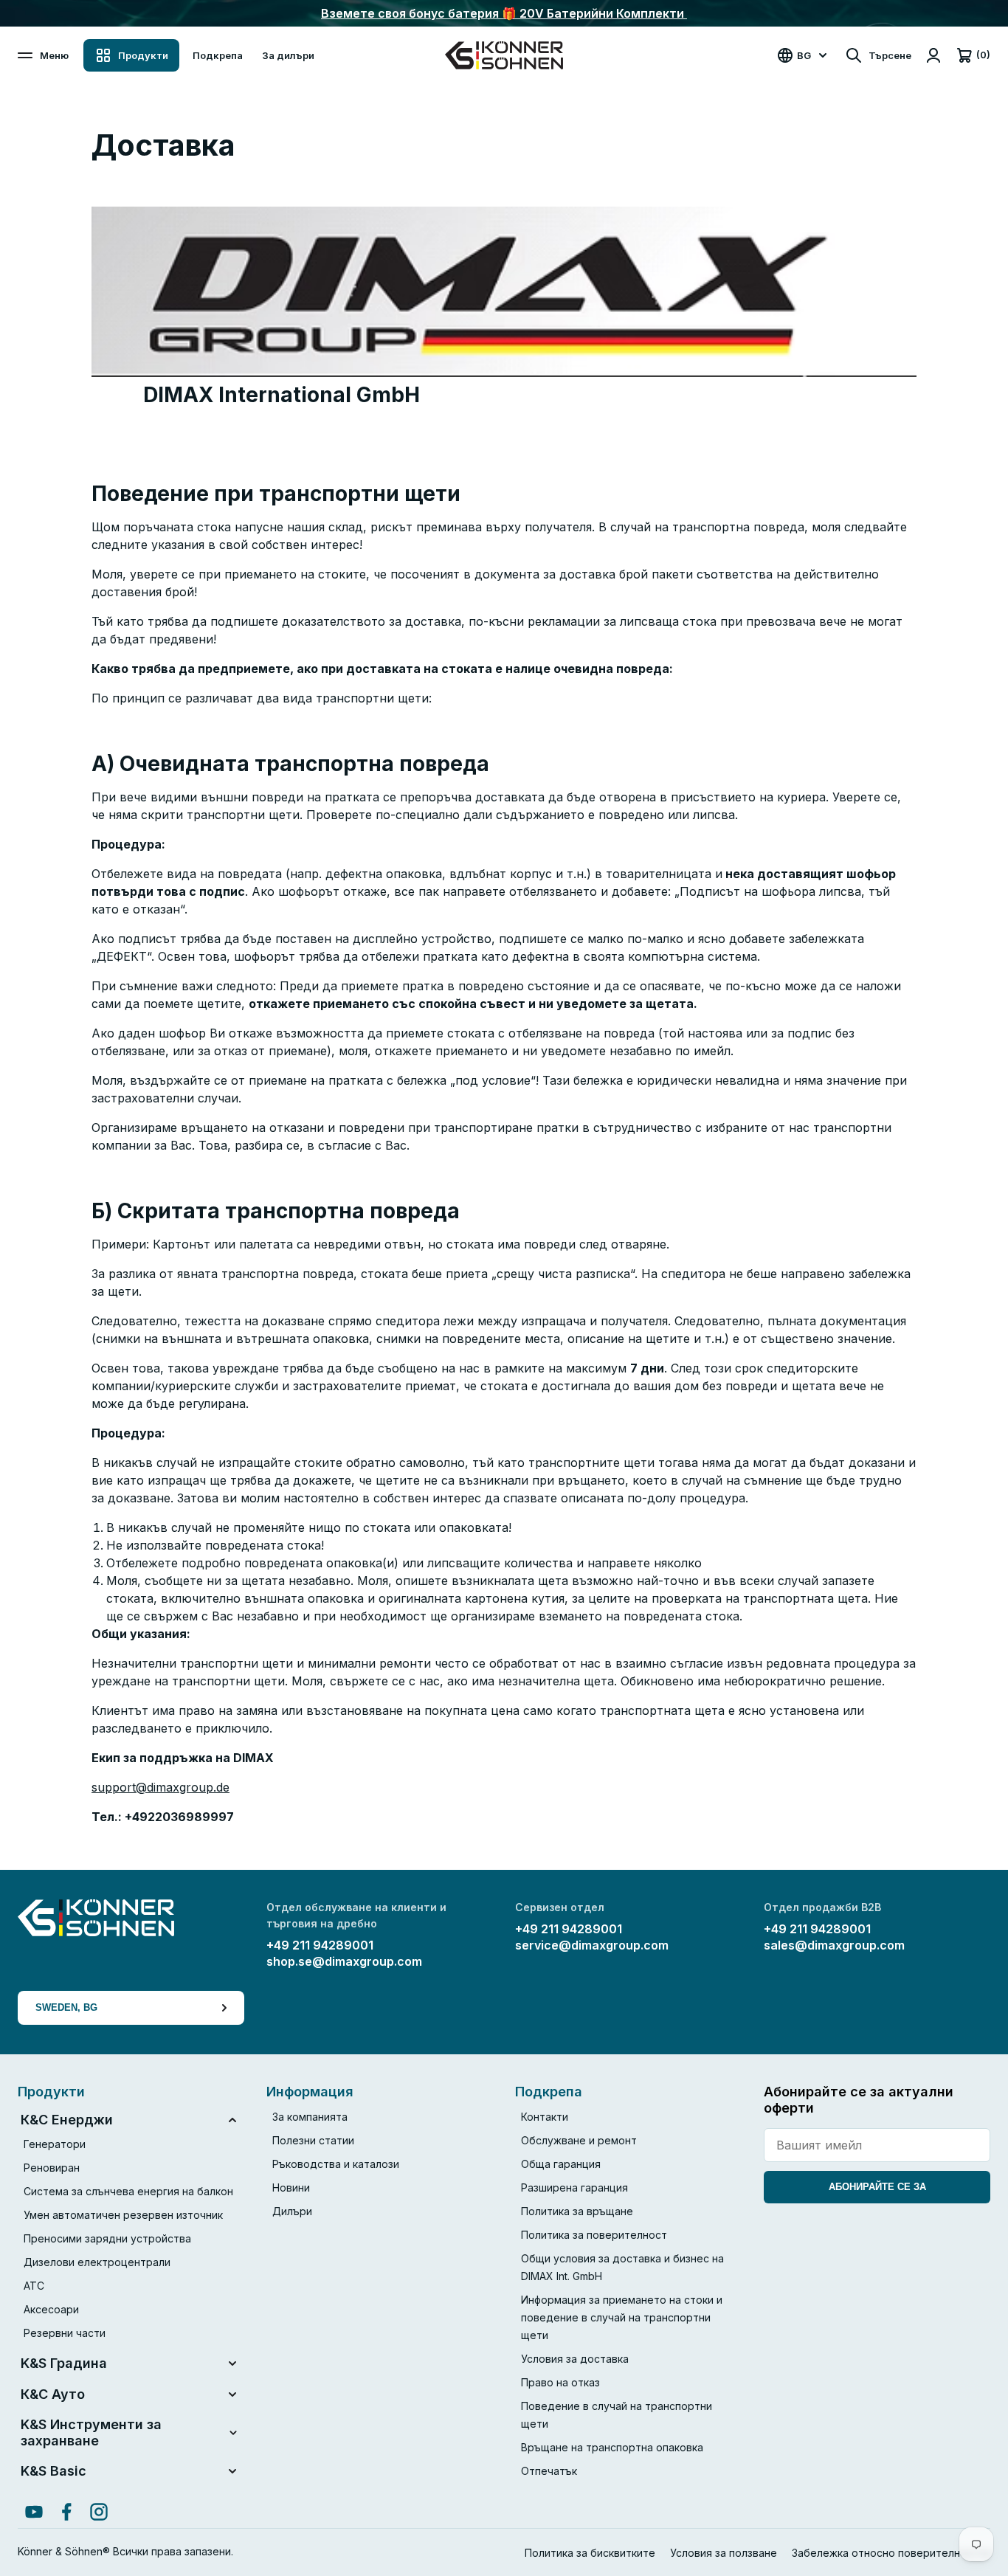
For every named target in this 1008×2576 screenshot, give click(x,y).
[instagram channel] (99, 2512)
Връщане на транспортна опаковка (612, 2447)
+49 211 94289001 (320, 1945)
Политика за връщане (577, 2211)
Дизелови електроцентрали (97, 2262)
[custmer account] (933, 55)
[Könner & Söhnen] (504, 55)
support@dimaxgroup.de (160, 1787)
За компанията (310, 2117)
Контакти (545, 2117)
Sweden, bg (66, 2007)
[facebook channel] (66, 2512)
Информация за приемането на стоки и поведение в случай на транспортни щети (622, 2317)
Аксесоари (51, 2309)
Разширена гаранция (574, 2187)
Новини (291, 2187)
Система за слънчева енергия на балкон (128, 2191)
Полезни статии (313, 2140)
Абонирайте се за (877, 2187)
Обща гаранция (561, 2164)
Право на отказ (560, 2382)
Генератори (55, 2144)
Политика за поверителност (594, 2235)
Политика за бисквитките (590, 2553)
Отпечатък (549, 2471)
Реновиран (52, 2168)
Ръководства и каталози (336, 2164)
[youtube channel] (34, 2512)
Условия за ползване (724, 2553)
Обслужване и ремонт (579, 2140)
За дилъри (288, 55)
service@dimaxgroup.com (592, 1945)
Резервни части (65, 2333)
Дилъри (292, 2211)
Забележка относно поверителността (891, 2553)
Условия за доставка (575, 2359)
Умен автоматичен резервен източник (123, 2215)
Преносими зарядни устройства (107, 2238)
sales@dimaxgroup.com (834, 1945)
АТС (34, 2286)
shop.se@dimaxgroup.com (344, 1961)
